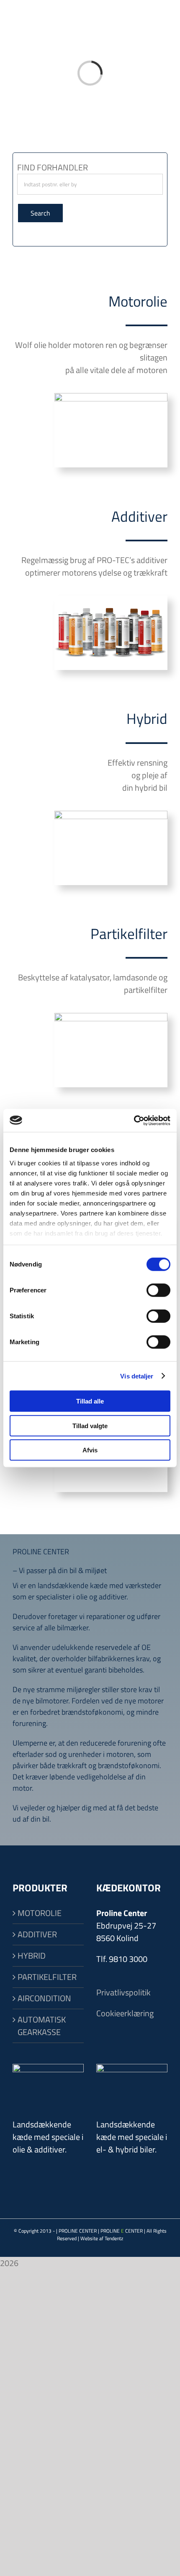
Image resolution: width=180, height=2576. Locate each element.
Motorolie (138, 301)
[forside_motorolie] (111, 397)
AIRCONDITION (44, 1998)
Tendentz (114, 2238)
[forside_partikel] (111, 1017)
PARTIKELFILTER (47, 1977)
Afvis (90, 1450)
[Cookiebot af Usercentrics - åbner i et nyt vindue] (134, 1120)
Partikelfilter (129, 934)
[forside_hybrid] (111, 815)
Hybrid (147, 718)
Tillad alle (90, 1401)
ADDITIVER (37, 1934)
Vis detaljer (137, 1376)
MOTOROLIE (40, 1913)
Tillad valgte (90, 1425)
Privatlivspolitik (123, 1992)
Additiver (139, 516)
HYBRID (32, 1956)
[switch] (158, 1290)
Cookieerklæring (125, 2013)
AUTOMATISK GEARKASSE (42, 2026)
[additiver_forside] (111, 600)
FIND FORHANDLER (53, 167)
